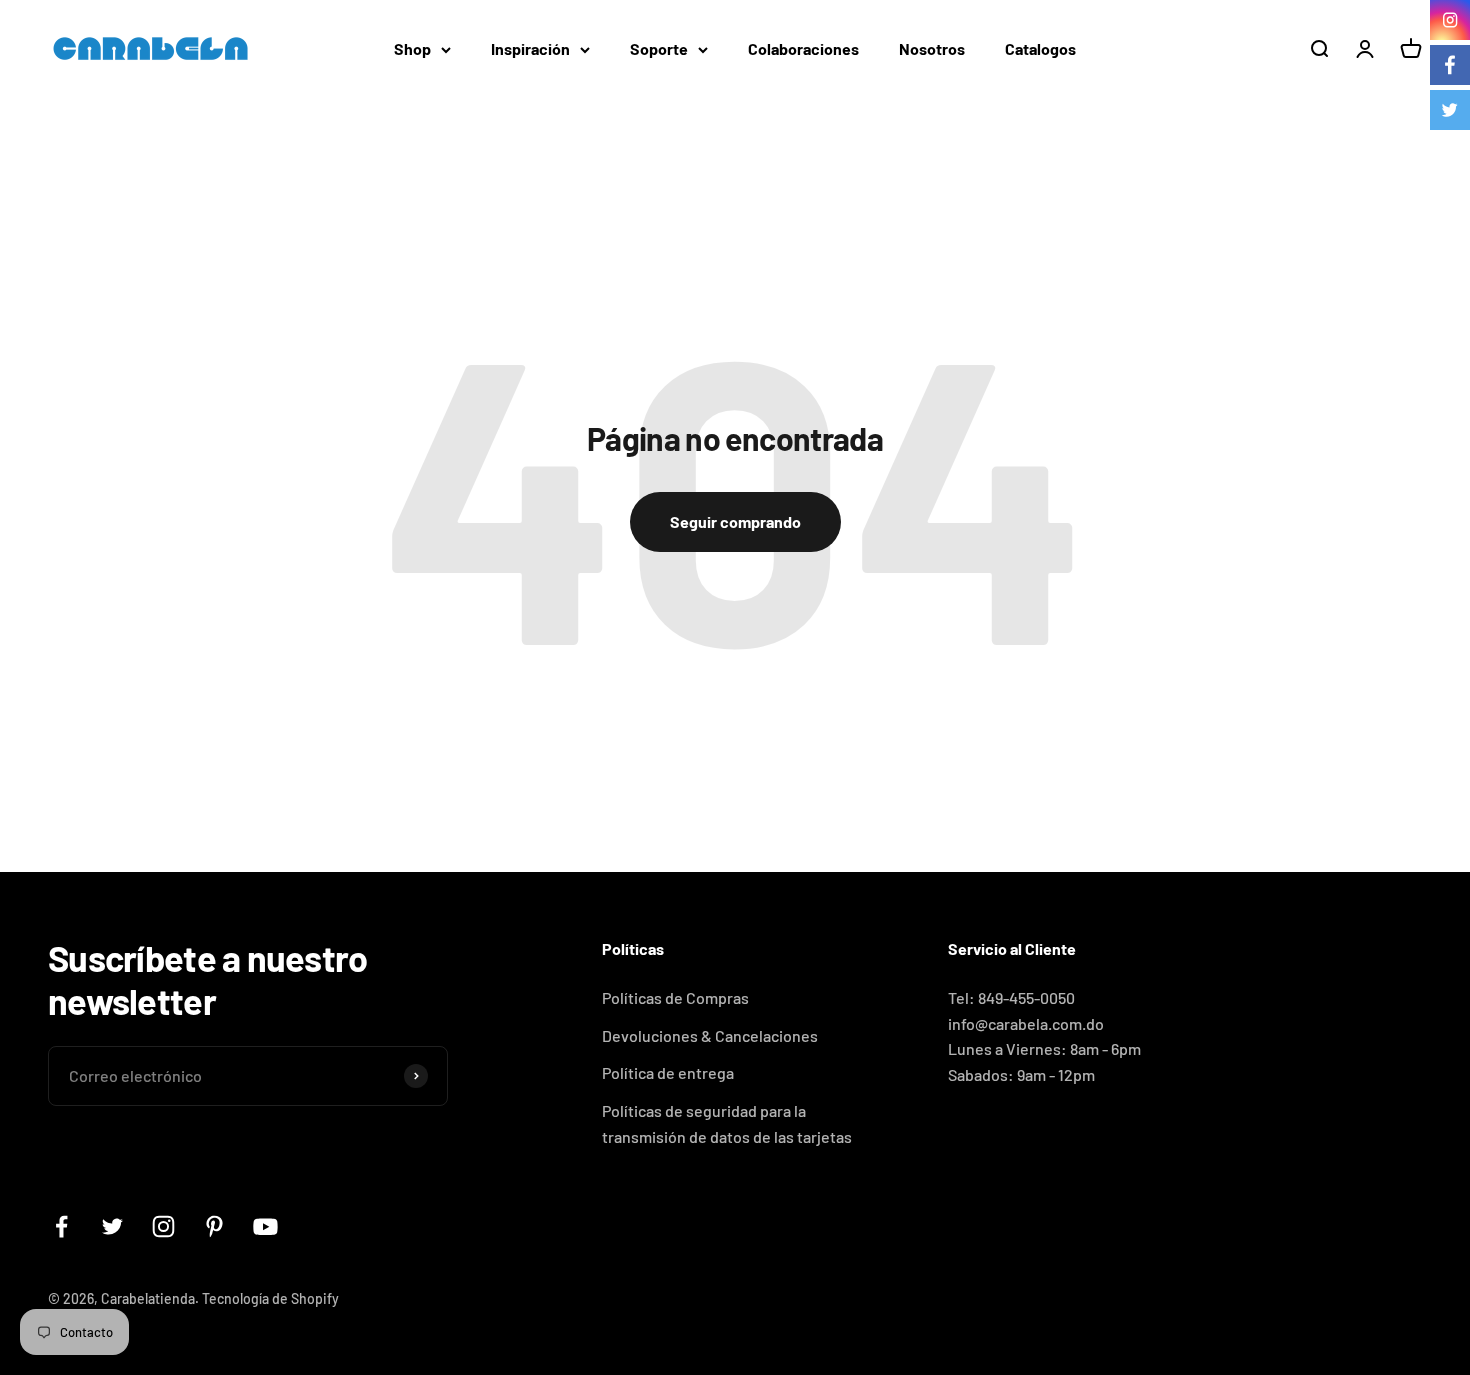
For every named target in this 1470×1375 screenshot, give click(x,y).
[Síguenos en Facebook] (61, 1226)
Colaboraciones (803, 48)
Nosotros (932, 48)
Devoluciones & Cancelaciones (710, 1035)
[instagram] (1450, 20)
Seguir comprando (735, 521)
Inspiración (530, 48)
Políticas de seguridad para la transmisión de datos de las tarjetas (727, 1123)
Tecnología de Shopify (270, 1298)
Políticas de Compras (675, 997)
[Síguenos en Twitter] (112, 1226)
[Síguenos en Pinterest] (214, 1226)
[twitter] (1450, 110)
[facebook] (1450, 65)
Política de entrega (668, 1072)
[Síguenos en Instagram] (163, 1226)
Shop (412, 48)
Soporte (659, 48)
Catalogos (1040, 48)
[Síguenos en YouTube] (265, 1226)
